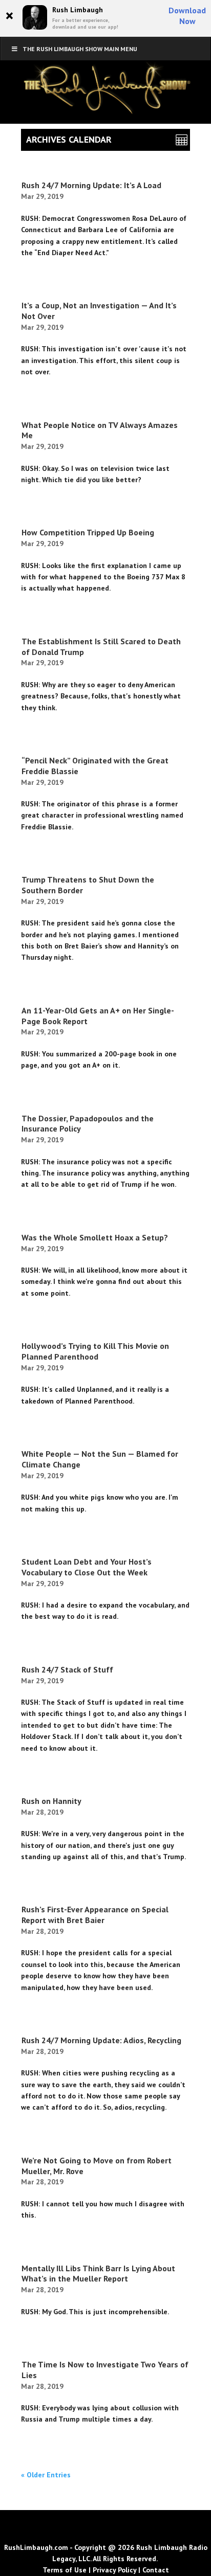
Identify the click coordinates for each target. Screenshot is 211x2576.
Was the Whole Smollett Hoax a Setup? (95, 1237)
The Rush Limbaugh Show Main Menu (80, 49)
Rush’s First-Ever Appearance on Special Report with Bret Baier (95, 1915)
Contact (156, 2570)
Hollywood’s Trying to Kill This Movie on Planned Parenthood (95, 1351)
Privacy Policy (114, 2570)
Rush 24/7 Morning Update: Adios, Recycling (101, 2040)
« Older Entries (46, 2475)
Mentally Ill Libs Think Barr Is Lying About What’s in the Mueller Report (98, 2274)
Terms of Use (65, 2570)
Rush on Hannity (51, 1801)
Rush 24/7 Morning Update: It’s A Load (91, 185)
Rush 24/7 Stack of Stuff (67, 1669)
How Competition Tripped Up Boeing (88, 532)
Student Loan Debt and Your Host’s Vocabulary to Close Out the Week (87, 1567)
